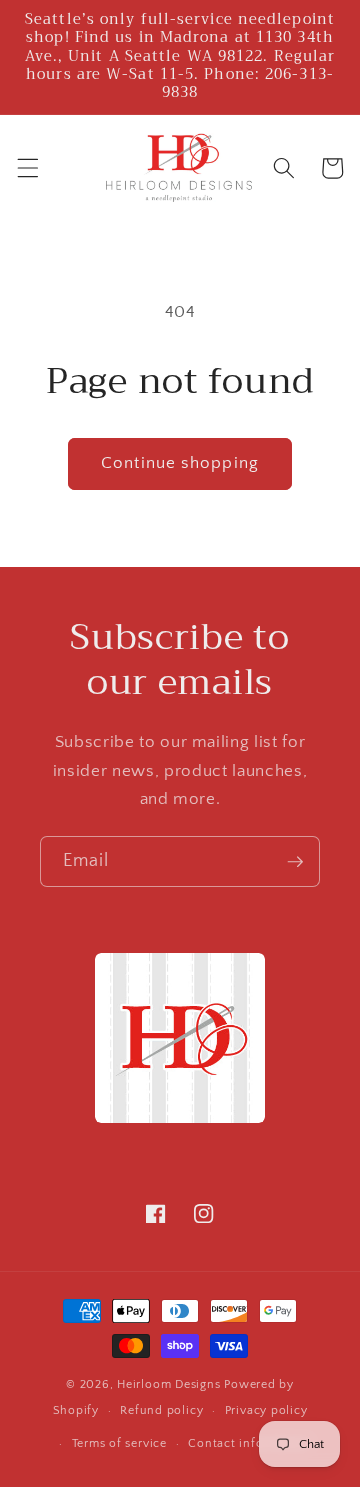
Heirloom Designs (168, 1384)
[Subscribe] (295, 862)
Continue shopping (180, 463)
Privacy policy (266, 1410)
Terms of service (119, 1443)
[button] (27, 168)
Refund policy (161, 1410)
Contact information (249, 1443)
